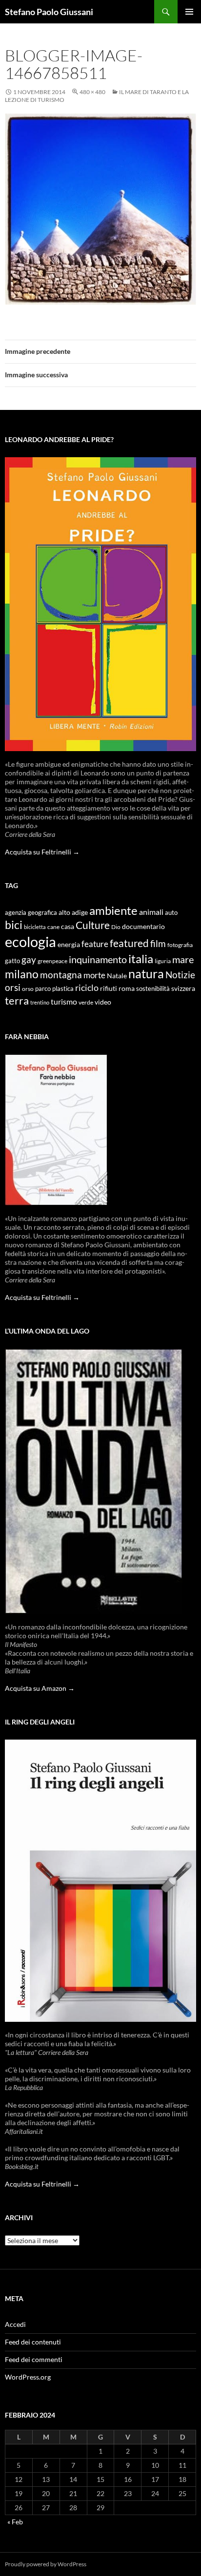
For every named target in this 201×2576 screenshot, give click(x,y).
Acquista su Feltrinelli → (42, 852)
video (103, 1002)
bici (14, 925)
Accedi (15, 2324)
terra (17, 1000)
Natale (117, 976)
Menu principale (189, 12)
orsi (13, 987)
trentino (40, 1002)
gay (29, 959)
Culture (93, 925)
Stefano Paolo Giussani (49, 12)
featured (129, 943)
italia (141, 959)
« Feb (15, 2522)
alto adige (73, 912)
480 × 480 (92, 92)
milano (22, 974)
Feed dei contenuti (33, 2342)
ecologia (30, 941)
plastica (63, 989)
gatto (12, 961)
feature (95, 944)
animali (151, 912)
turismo (64, 1001)
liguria (163, 961)
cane (53, 927)
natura (146, 974)
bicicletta (35, 927)
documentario (143, 926)
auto (171, 913)
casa (68, 927)
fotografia (180, 945)
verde (86, 1002)
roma (127, 988)
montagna (61, 975)
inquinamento (98, 959)
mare (183, 959)
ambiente (113, 910)
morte (94, 975)
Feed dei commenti (34, 2359)
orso (28, 989)
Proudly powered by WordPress (46, 2564)
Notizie (180, 975)
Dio (116, 927)
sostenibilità (153, 989)
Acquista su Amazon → (40, 1688)
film (158, 943)
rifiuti (109, 988)
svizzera (183, 988)
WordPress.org (28, 2377)
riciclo (87, 988)
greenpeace (52, 961)
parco (43, 989)
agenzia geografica (31, 913)
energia (69, 945)
